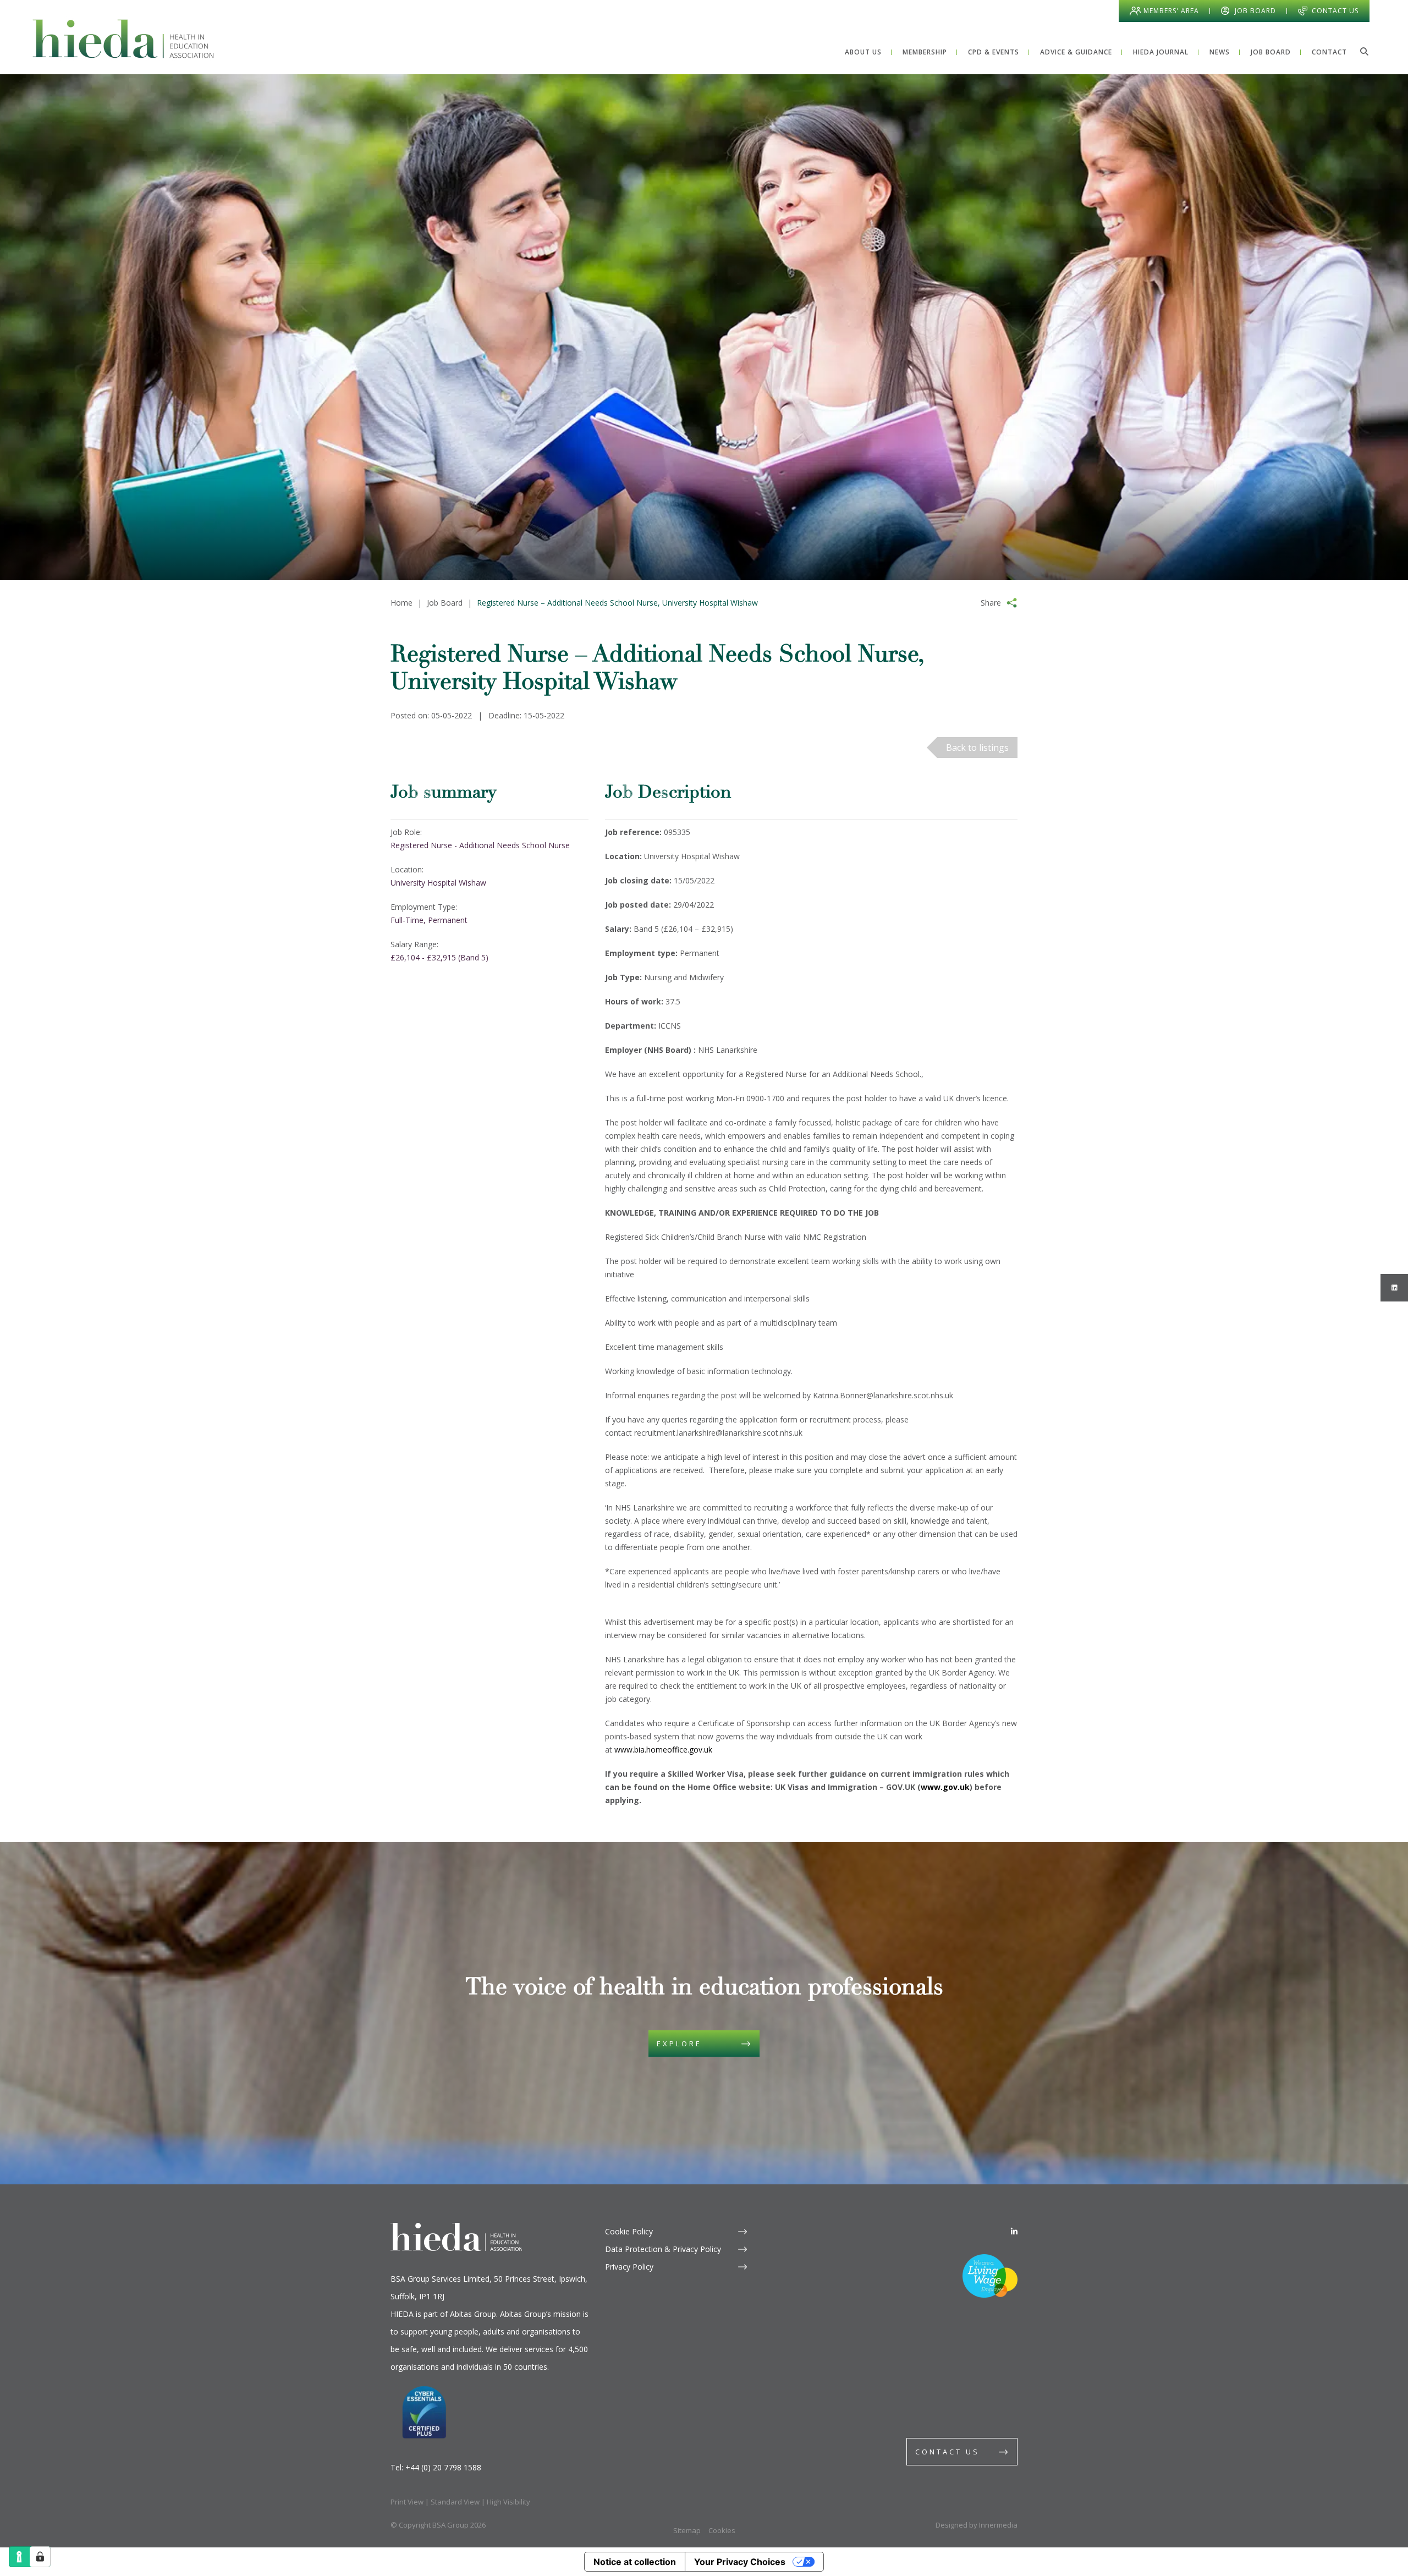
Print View (407, 2502)
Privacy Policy (629, 2267)
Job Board (1255, 11)
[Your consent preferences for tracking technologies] (40, 2557)
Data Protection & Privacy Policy (663, 2249)
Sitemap (687, 2530)
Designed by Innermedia (977, 2525)
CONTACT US (947, 2452)
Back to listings (977, 748)
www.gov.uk (945, 1787)
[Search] (1364, 51)
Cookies (722, 2530)
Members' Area (1171, 11)
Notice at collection (635, 2562)
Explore (679, 2044)
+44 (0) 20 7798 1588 (443, 2467)
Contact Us (1335, 11)
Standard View (455, 2502)
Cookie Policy (629, 2231)
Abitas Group (473, 2314)
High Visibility (508, 2502)
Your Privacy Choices (740, 2562)
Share (991, 603)
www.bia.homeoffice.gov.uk (663, 1750)
